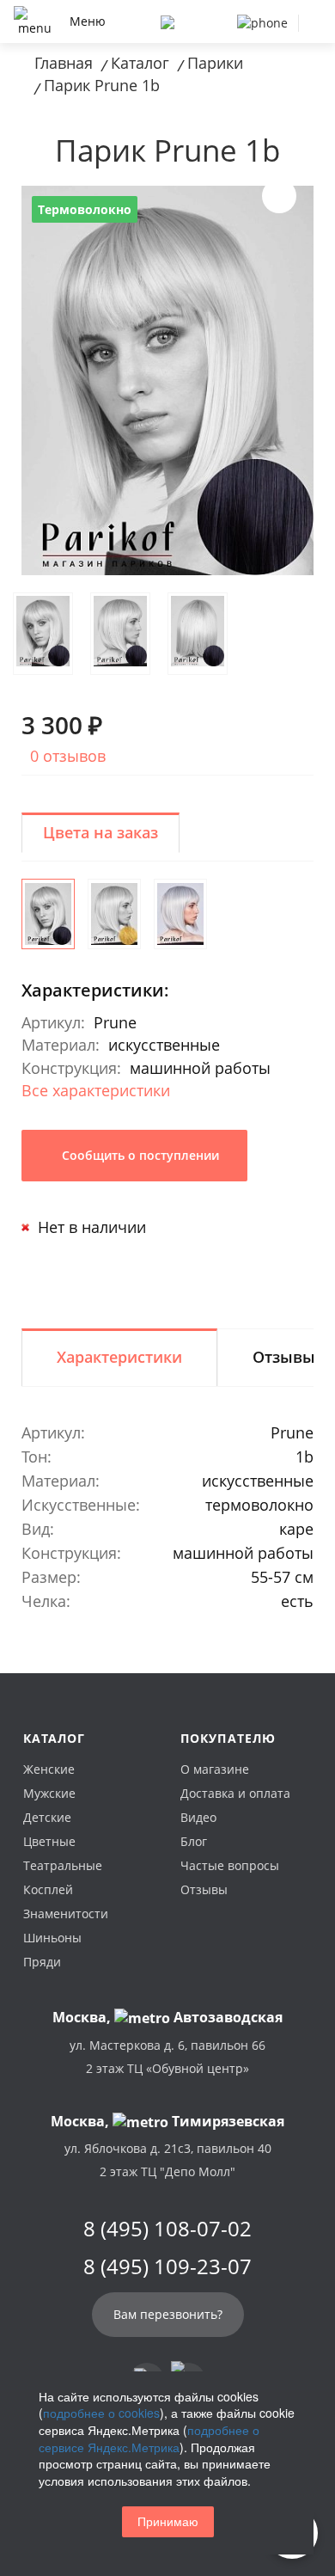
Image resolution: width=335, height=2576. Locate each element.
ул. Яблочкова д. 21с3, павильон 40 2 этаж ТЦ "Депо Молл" (168, 2160)
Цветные (49, 1841)
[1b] (48, 914)
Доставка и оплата (235, 1793)
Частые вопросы (230, 1865)
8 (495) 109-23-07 (167, 2266)
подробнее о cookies (101, 2413)
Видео (198, 1817)
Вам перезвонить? (168, 2314)
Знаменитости (66, 1914)
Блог (194, 1841)
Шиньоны (52, 1938)
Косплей (48, 1889)
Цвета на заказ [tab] (100, 832)
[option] (167, 380)
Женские (49, 1769)
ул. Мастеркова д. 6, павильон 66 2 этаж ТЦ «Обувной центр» (167, 2057)
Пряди (42, 1962)
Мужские (49, 1793)
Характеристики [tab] (119, 1357)
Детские (47, 1817)
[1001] (180, 914)
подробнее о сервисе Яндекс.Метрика (149, 2438)
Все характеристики (96, 1090)
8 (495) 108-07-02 (167, 2229)
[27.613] (114, 914)
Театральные (63, 1865)
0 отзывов (68, 756)
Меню (88, 21)
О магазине (215, 1769)
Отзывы (204, 1889)
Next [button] (279, 196)
